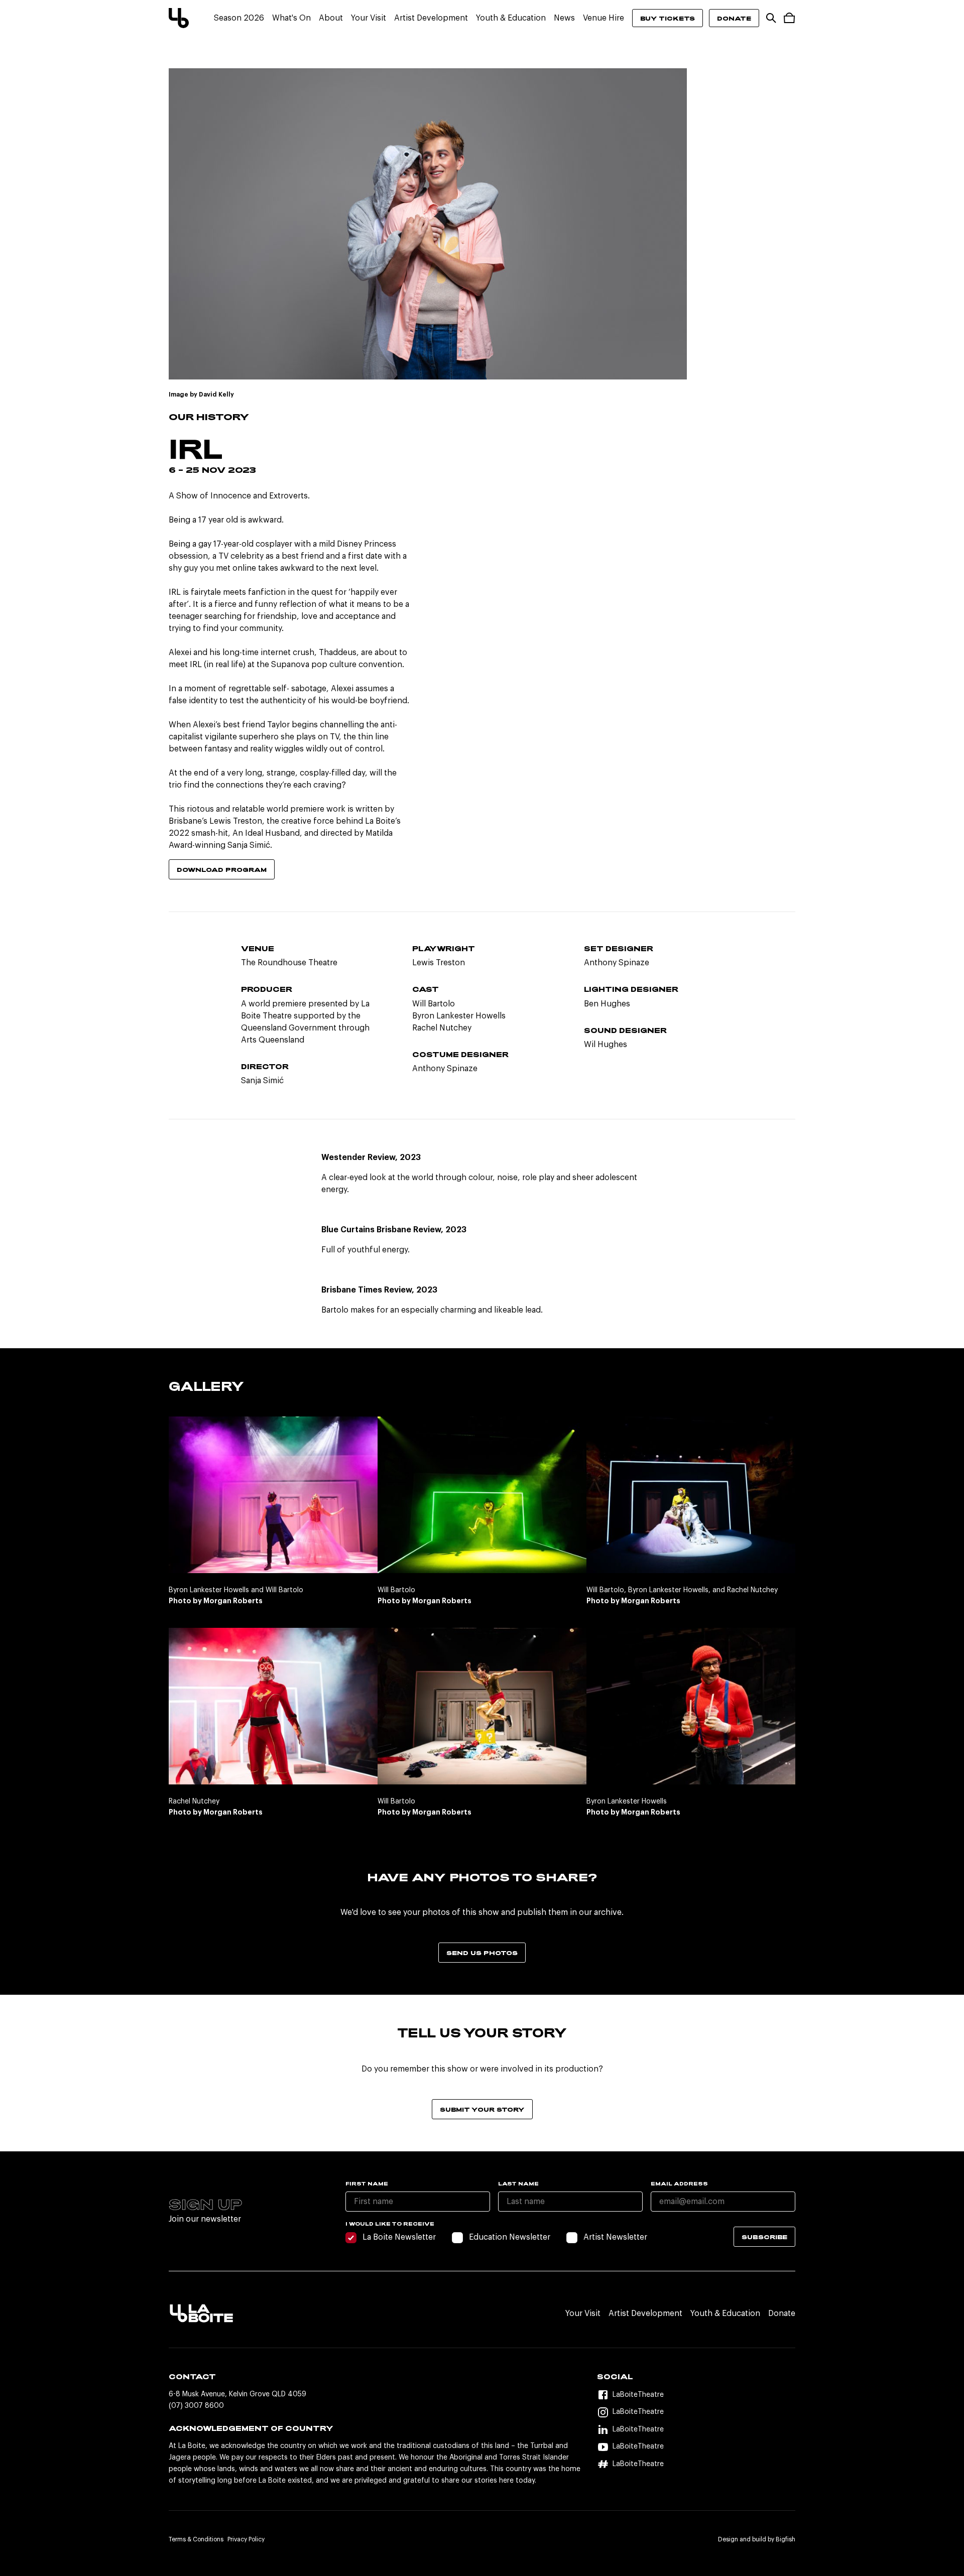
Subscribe (764, 2237)
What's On (291, 18)
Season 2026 (239, 18)
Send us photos (482, 1953)
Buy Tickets (668, 18)
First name (367, 2183)
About (331, 18)
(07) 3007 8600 (196, 2406)
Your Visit (369, 18)
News (564, 18)
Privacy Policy (246, 2539)
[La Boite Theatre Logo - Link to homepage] (179, 18)
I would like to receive (390, 2224)
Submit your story (482, 2109)
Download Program (222, 869)
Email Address (679, 2183)
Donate (734, 18)
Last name (518, 2183)
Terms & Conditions (196, 2539)
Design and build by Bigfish (757, 2539)
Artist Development (431, 18)
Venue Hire (604, 18)
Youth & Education (511, 18)
